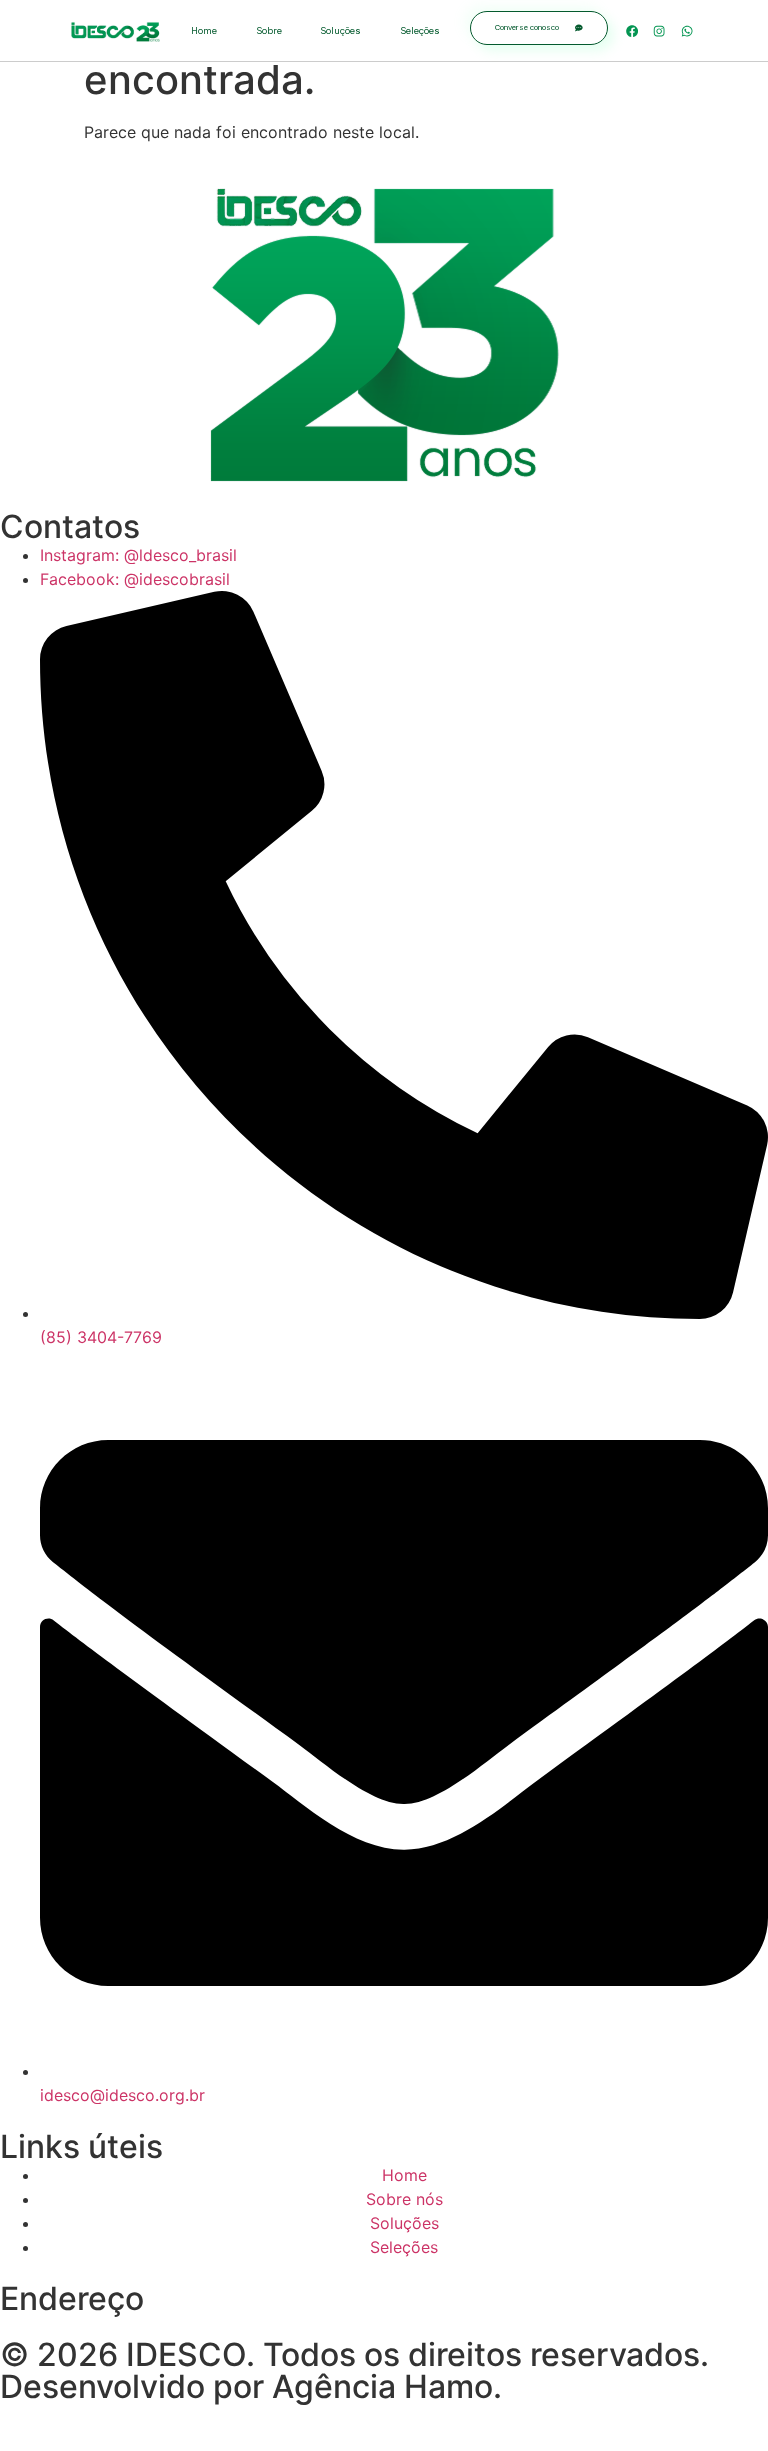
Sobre (269, 30)
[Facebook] (631, 30)
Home (204, 30)
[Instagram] (659, 30)
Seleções (420, 30)
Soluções (340, 30)
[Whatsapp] (687, 30)
